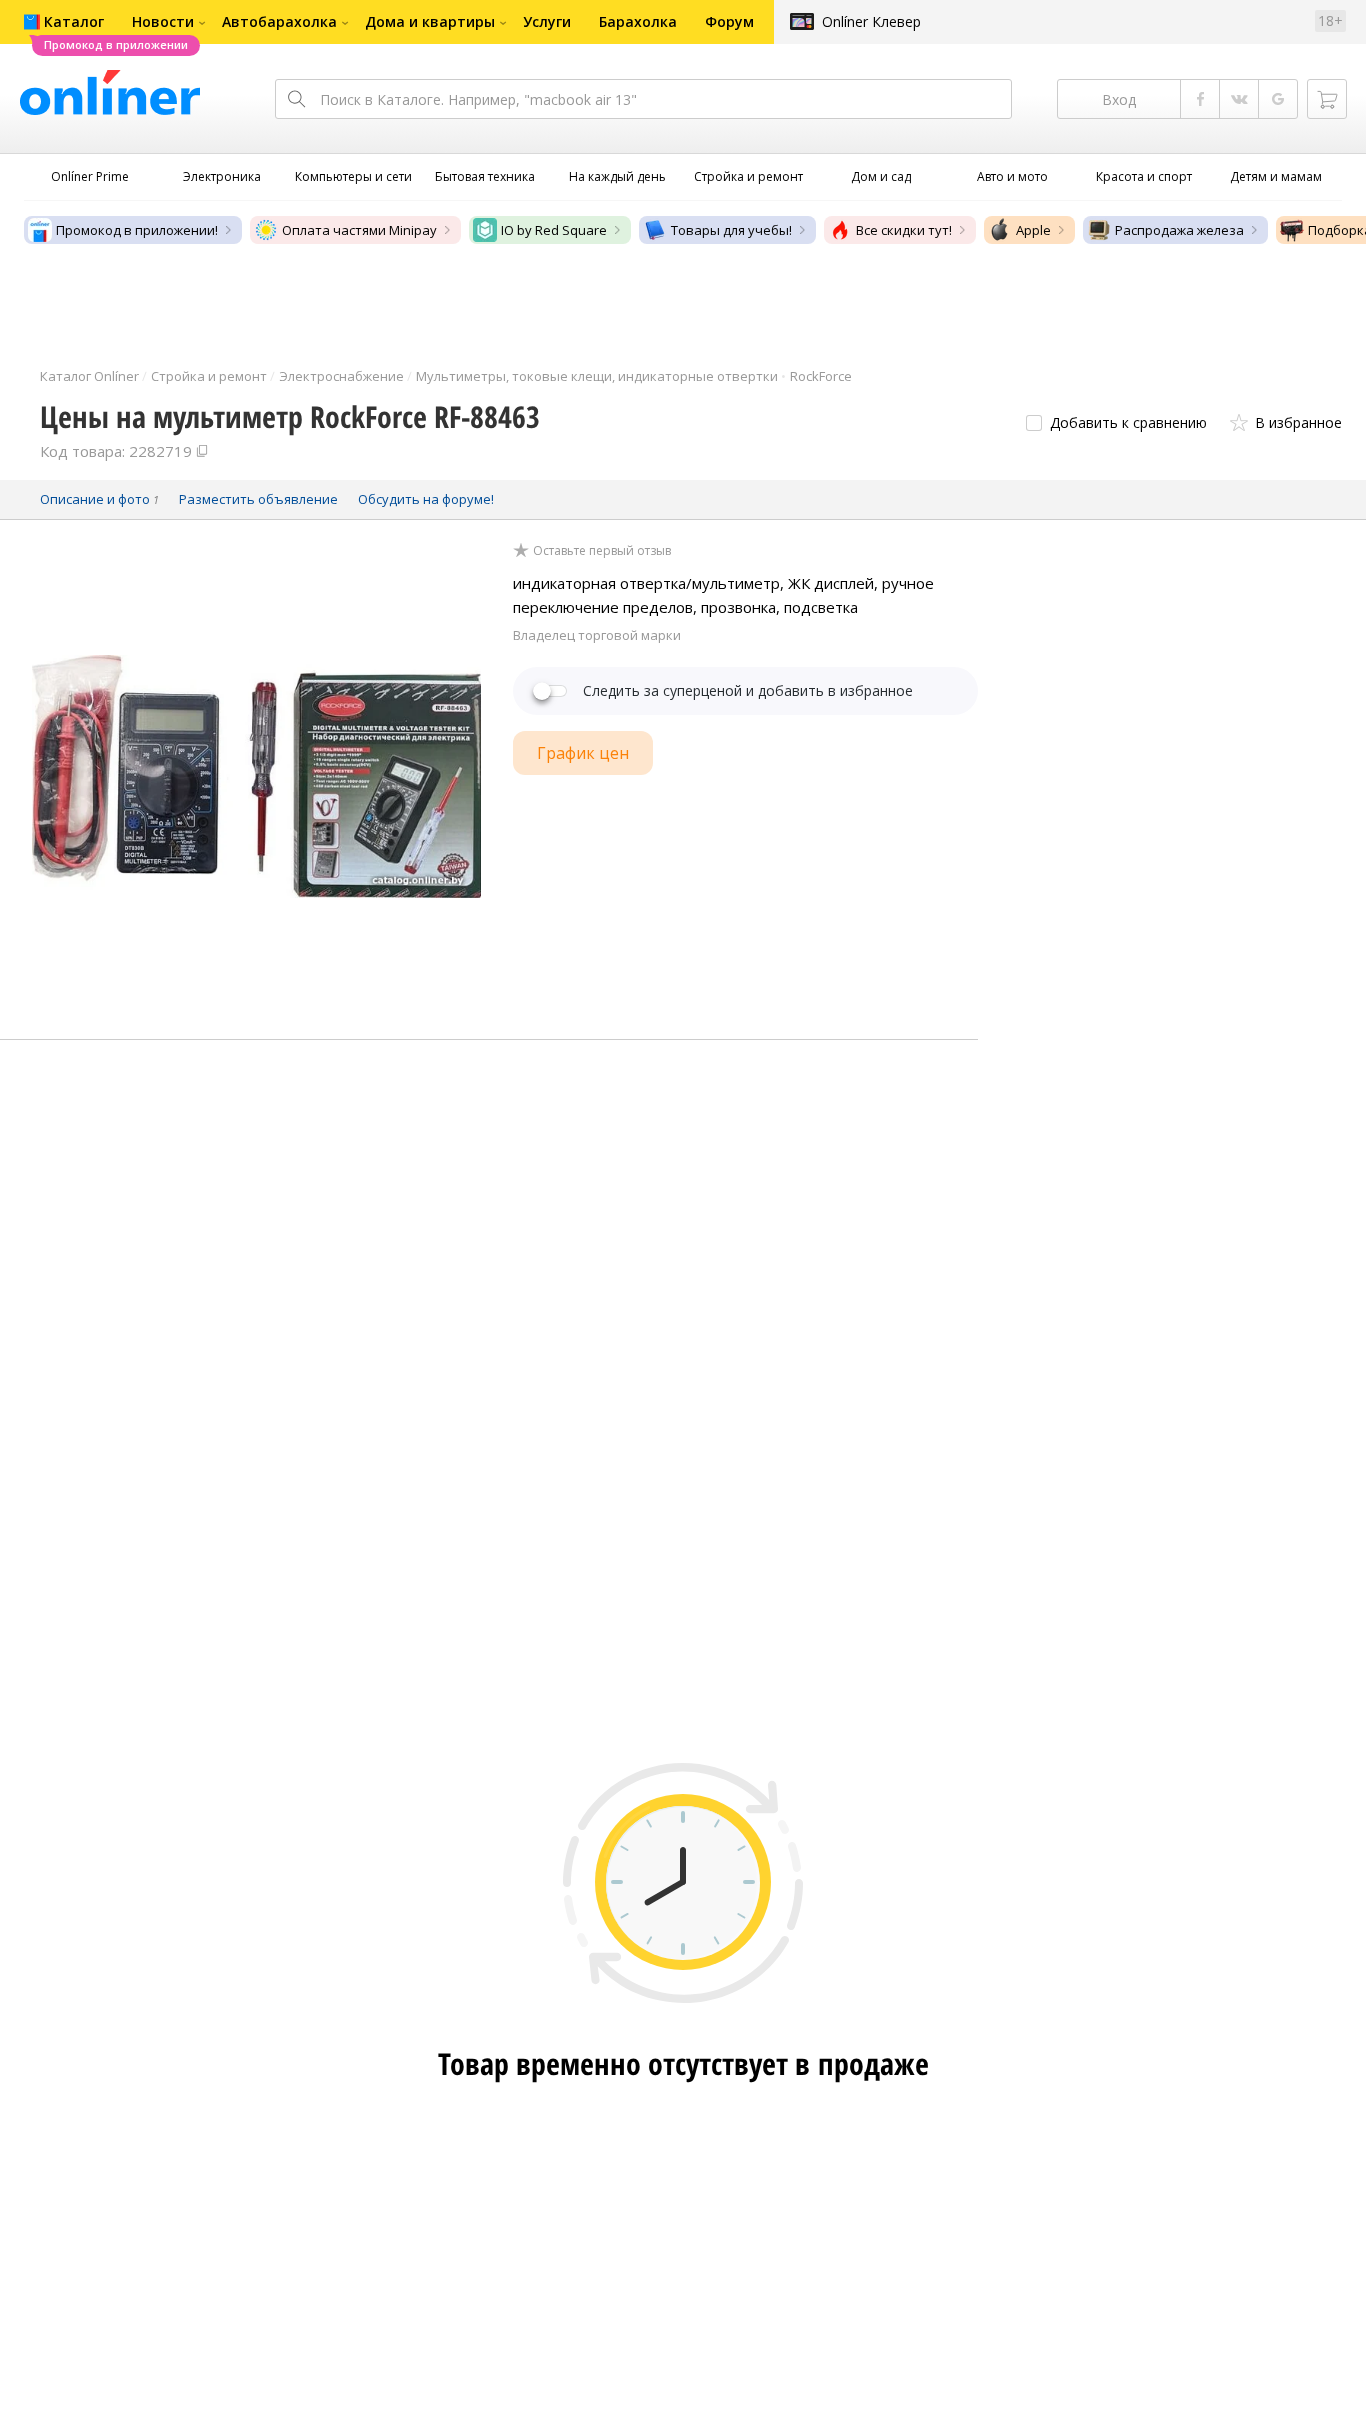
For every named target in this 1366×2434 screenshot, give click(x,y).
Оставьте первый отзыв (602, 551)
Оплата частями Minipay (359, 230)
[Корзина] (1327, 99)
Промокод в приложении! (137, 230)
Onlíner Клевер (871, 21)
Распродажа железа (1179, 230)
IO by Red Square (554, 230)
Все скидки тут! (904, 230)
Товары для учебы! (731, 230)
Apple (1033, 230)
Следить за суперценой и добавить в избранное (748, 691)
